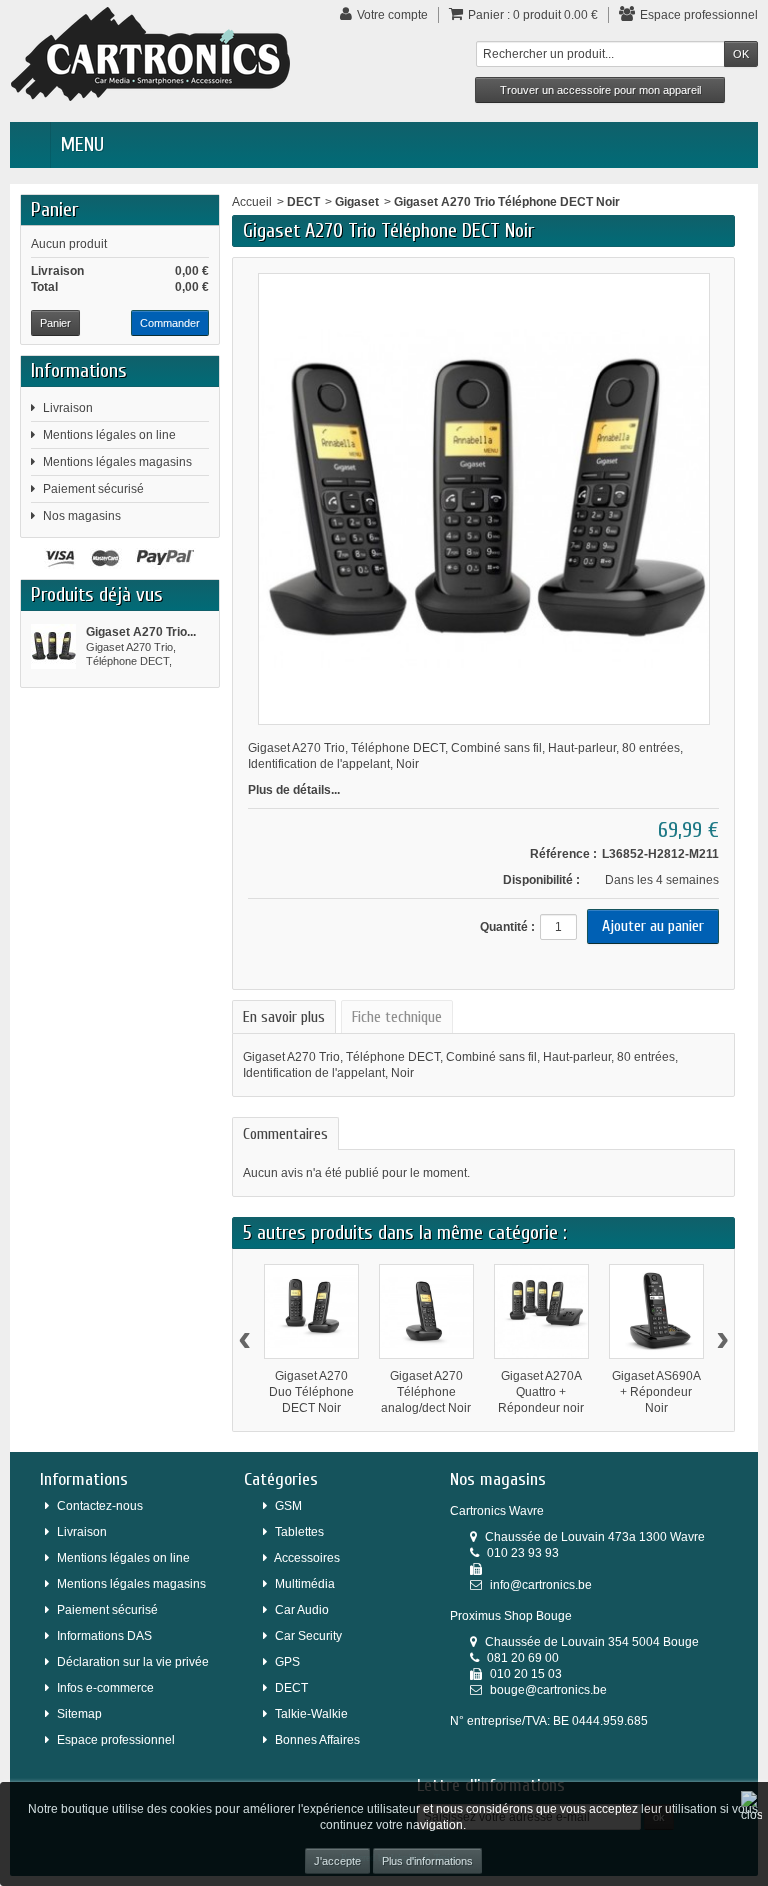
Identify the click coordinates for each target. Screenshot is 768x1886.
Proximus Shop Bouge (511, 1616)
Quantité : (507, 927)
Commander (170, 323)
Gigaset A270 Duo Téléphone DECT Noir (311, 1392)
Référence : (563, 854)
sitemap (79, 1714)
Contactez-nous (100, 1506)
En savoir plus (284, 1017)
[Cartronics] (150, 53)
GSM (288, 1506)
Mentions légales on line (109, 435)
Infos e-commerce (105, 1688)
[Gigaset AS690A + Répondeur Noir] (656, 1311)
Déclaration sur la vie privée (133, 1662)
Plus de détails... (294, 790)
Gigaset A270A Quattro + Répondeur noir (541, 1392)
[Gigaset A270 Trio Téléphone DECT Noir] (53, 646)
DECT (303, 202)
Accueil (252, 202)
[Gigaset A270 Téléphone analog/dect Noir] (426, 1311)
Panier (54, 209)
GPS (287, 1662)
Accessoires (307, 1558)
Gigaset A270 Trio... (141, 632)
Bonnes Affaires (317, 1740)
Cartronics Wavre (497, 1511)
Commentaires (285, 1134)
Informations (79, 370)
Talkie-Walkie (311, 1714)
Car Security (308, 1636)
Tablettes (299, 1532)
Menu (82, 144)
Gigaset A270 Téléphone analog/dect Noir (426, 1392)
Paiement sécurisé (93, 489)
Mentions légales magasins (117, 462)
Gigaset (357, 202)
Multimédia (305, 1584)
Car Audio (302, 1610)
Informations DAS (104, 1636)
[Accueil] (30, 145)
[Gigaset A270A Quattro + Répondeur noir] (541, 1311)
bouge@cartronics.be (548, 1690)
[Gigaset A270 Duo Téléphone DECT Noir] (311, 1311)
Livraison (68, 408)
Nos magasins (82, 516)
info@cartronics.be (541, 1585)
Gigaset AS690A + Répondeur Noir (656, 1392)
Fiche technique (397, 1017)
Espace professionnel (116, 1740)
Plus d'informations (427, 1861)
